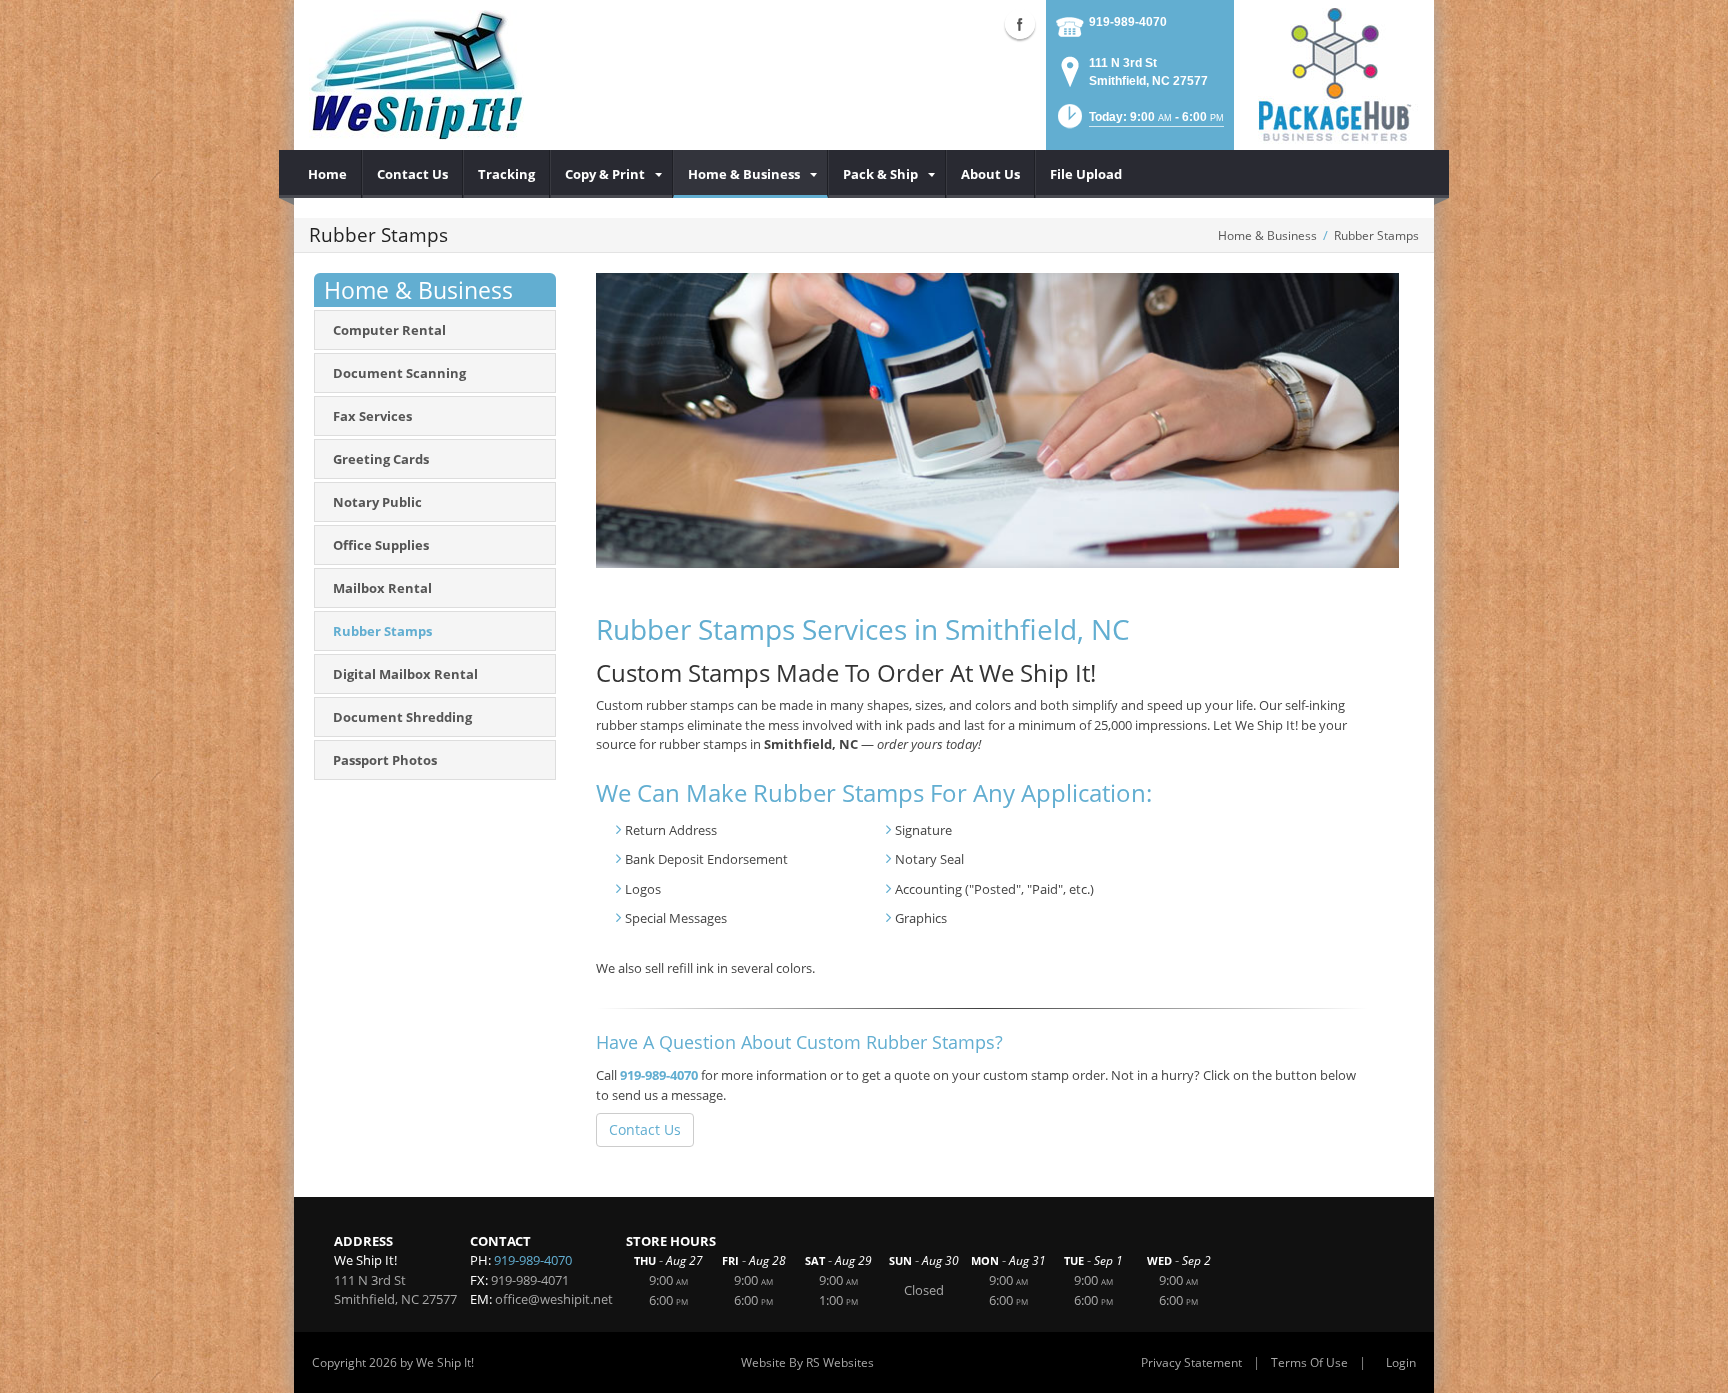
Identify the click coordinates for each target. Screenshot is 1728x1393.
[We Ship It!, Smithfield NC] (416, 75)
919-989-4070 (1128, 22)
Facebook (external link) (1020, 24)
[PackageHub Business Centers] (1334, 73)
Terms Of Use (1309, 1362)
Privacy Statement (1191, 1362)
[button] (1139, 122)
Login (1401, 1362)
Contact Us (645, 1129)
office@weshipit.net (554, 1299)
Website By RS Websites (807, 1362)
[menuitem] (328, 174)
